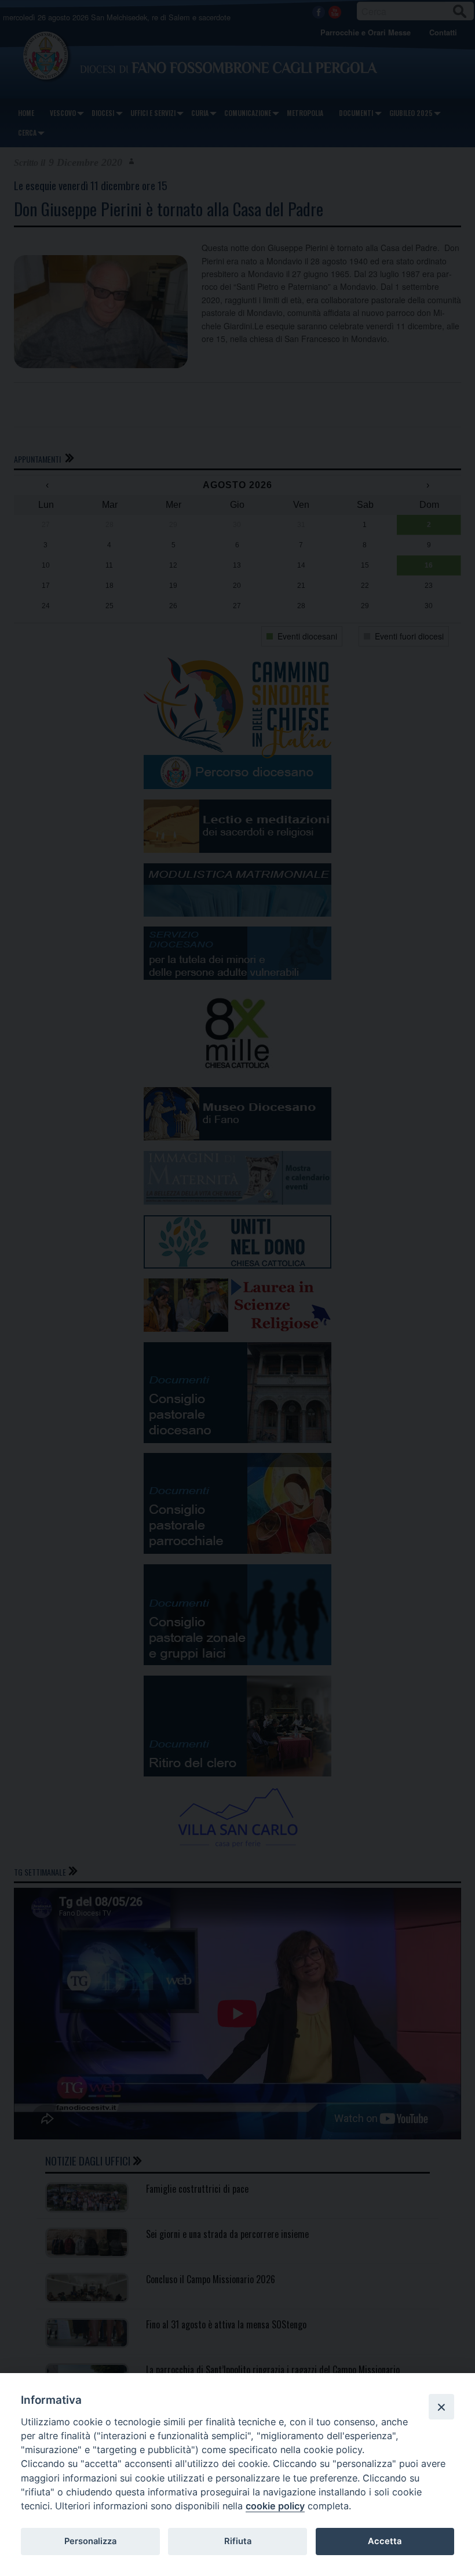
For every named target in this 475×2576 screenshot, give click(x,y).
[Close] (441, 2407)
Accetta (385, 2541)
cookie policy (275, 2506)
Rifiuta (238, 2541)
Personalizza (90, 2541)
